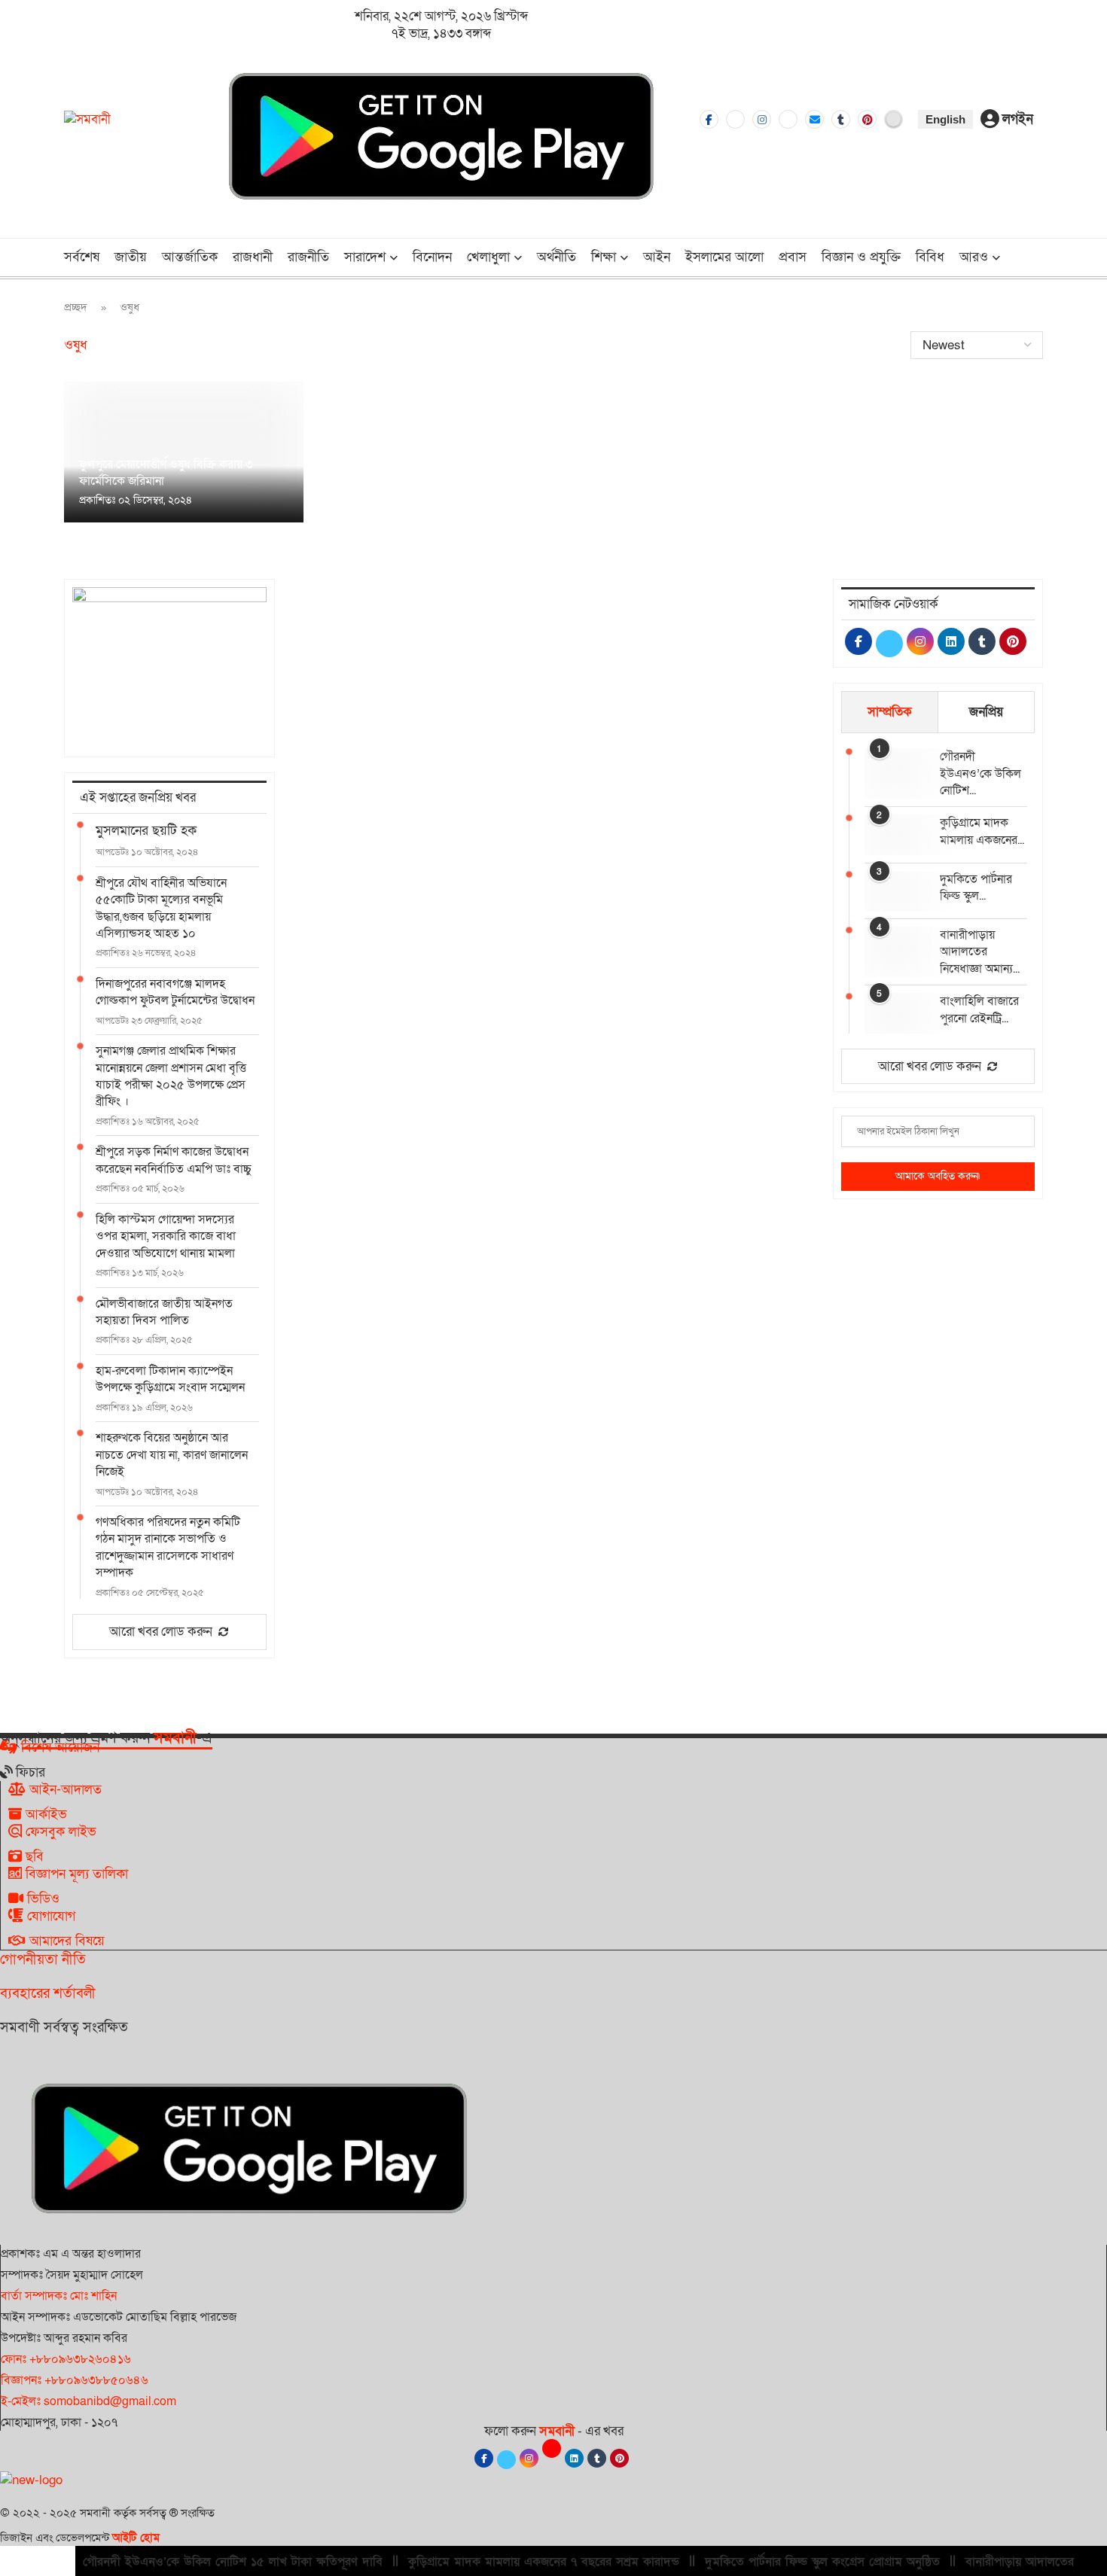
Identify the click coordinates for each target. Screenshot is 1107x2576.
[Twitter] (735, 119)
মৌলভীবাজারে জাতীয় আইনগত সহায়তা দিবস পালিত (164, 1312)
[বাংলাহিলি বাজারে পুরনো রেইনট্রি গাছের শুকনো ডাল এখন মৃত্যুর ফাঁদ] (895, 1013)
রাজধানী (253, 257)
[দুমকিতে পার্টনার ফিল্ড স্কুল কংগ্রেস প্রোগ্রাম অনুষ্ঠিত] (895, 891)
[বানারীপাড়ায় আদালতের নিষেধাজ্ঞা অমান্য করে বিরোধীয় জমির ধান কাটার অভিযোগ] (895, 947)
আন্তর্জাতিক (190, 257)
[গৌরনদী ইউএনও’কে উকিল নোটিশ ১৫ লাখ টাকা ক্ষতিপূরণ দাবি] (895, 768)
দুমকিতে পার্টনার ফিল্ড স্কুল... (976, 888)
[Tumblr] (841, 119)
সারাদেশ (365, 257)
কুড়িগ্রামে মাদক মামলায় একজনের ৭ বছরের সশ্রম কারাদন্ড (544, 2562)
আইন (657, 257)
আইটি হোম (136, 2538)
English (945, 119)
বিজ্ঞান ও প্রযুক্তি (861, 257)
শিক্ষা (604, 257)
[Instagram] (762, 119)
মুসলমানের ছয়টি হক (146, 831)
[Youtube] (788, 119)
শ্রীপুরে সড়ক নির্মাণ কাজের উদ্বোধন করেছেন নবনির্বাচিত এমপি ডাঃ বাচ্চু (174, 1160)
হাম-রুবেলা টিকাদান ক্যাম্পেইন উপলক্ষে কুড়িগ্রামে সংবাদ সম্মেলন (170, 1379)
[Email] (814, 119)
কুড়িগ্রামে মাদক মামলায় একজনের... (982, 831)
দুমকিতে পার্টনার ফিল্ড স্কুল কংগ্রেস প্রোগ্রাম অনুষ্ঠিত (822, 2562)
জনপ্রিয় (986, 712)
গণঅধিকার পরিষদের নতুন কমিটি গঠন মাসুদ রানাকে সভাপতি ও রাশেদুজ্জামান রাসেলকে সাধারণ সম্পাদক (168, 1547)
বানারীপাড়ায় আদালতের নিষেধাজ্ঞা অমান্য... (980, 952)
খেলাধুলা (488, 257)
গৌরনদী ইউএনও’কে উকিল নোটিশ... (980, 773)
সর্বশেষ (82, 257)
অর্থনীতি (557, 257)
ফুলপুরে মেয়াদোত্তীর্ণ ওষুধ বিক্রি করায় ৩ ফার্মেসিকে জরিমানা (166, 473)
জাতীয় (131, 257)
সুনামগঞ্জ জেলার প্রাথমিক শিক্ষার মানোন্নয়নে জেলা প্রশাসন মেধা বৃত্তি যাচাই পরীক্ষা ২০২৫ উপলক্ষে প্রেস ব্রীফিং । (171, 1076)
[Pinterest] (867, 119)
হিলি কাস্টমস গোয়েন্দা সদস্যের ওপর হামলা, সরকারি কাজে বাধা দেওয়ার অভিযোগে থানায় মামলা (166, 1236)
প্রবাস (793, 257)
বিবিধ (930, 257)
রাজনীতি (308, 257)
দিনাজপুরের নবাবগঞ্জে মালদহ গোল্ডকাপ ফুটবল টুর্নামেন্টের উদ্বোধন (175, 992)
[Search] (1035, 259)
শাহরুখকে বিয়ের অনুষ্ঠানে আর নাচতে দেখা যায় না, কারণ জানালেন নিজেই (172, 1455)
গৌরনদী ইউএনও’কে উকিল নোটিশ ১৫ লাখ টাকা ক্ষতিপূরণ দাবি (233, 2562)
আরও (974, 257)
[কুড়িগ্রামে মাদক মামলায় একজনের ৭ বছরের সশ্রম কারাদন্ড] (895, 834)
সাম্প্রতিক (890, 712)
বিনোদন (432, 257)
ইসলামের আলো (724, 257)
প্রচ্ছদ (76, 307)
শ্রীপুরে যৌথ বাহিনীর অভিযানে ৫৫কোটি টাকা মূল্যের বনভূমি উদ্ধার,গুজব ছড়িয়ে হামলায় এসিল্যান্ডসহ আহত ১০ (161, 908)
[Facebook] (709, 119)
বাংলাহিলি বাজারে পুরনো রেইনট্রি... (979, 1009)
